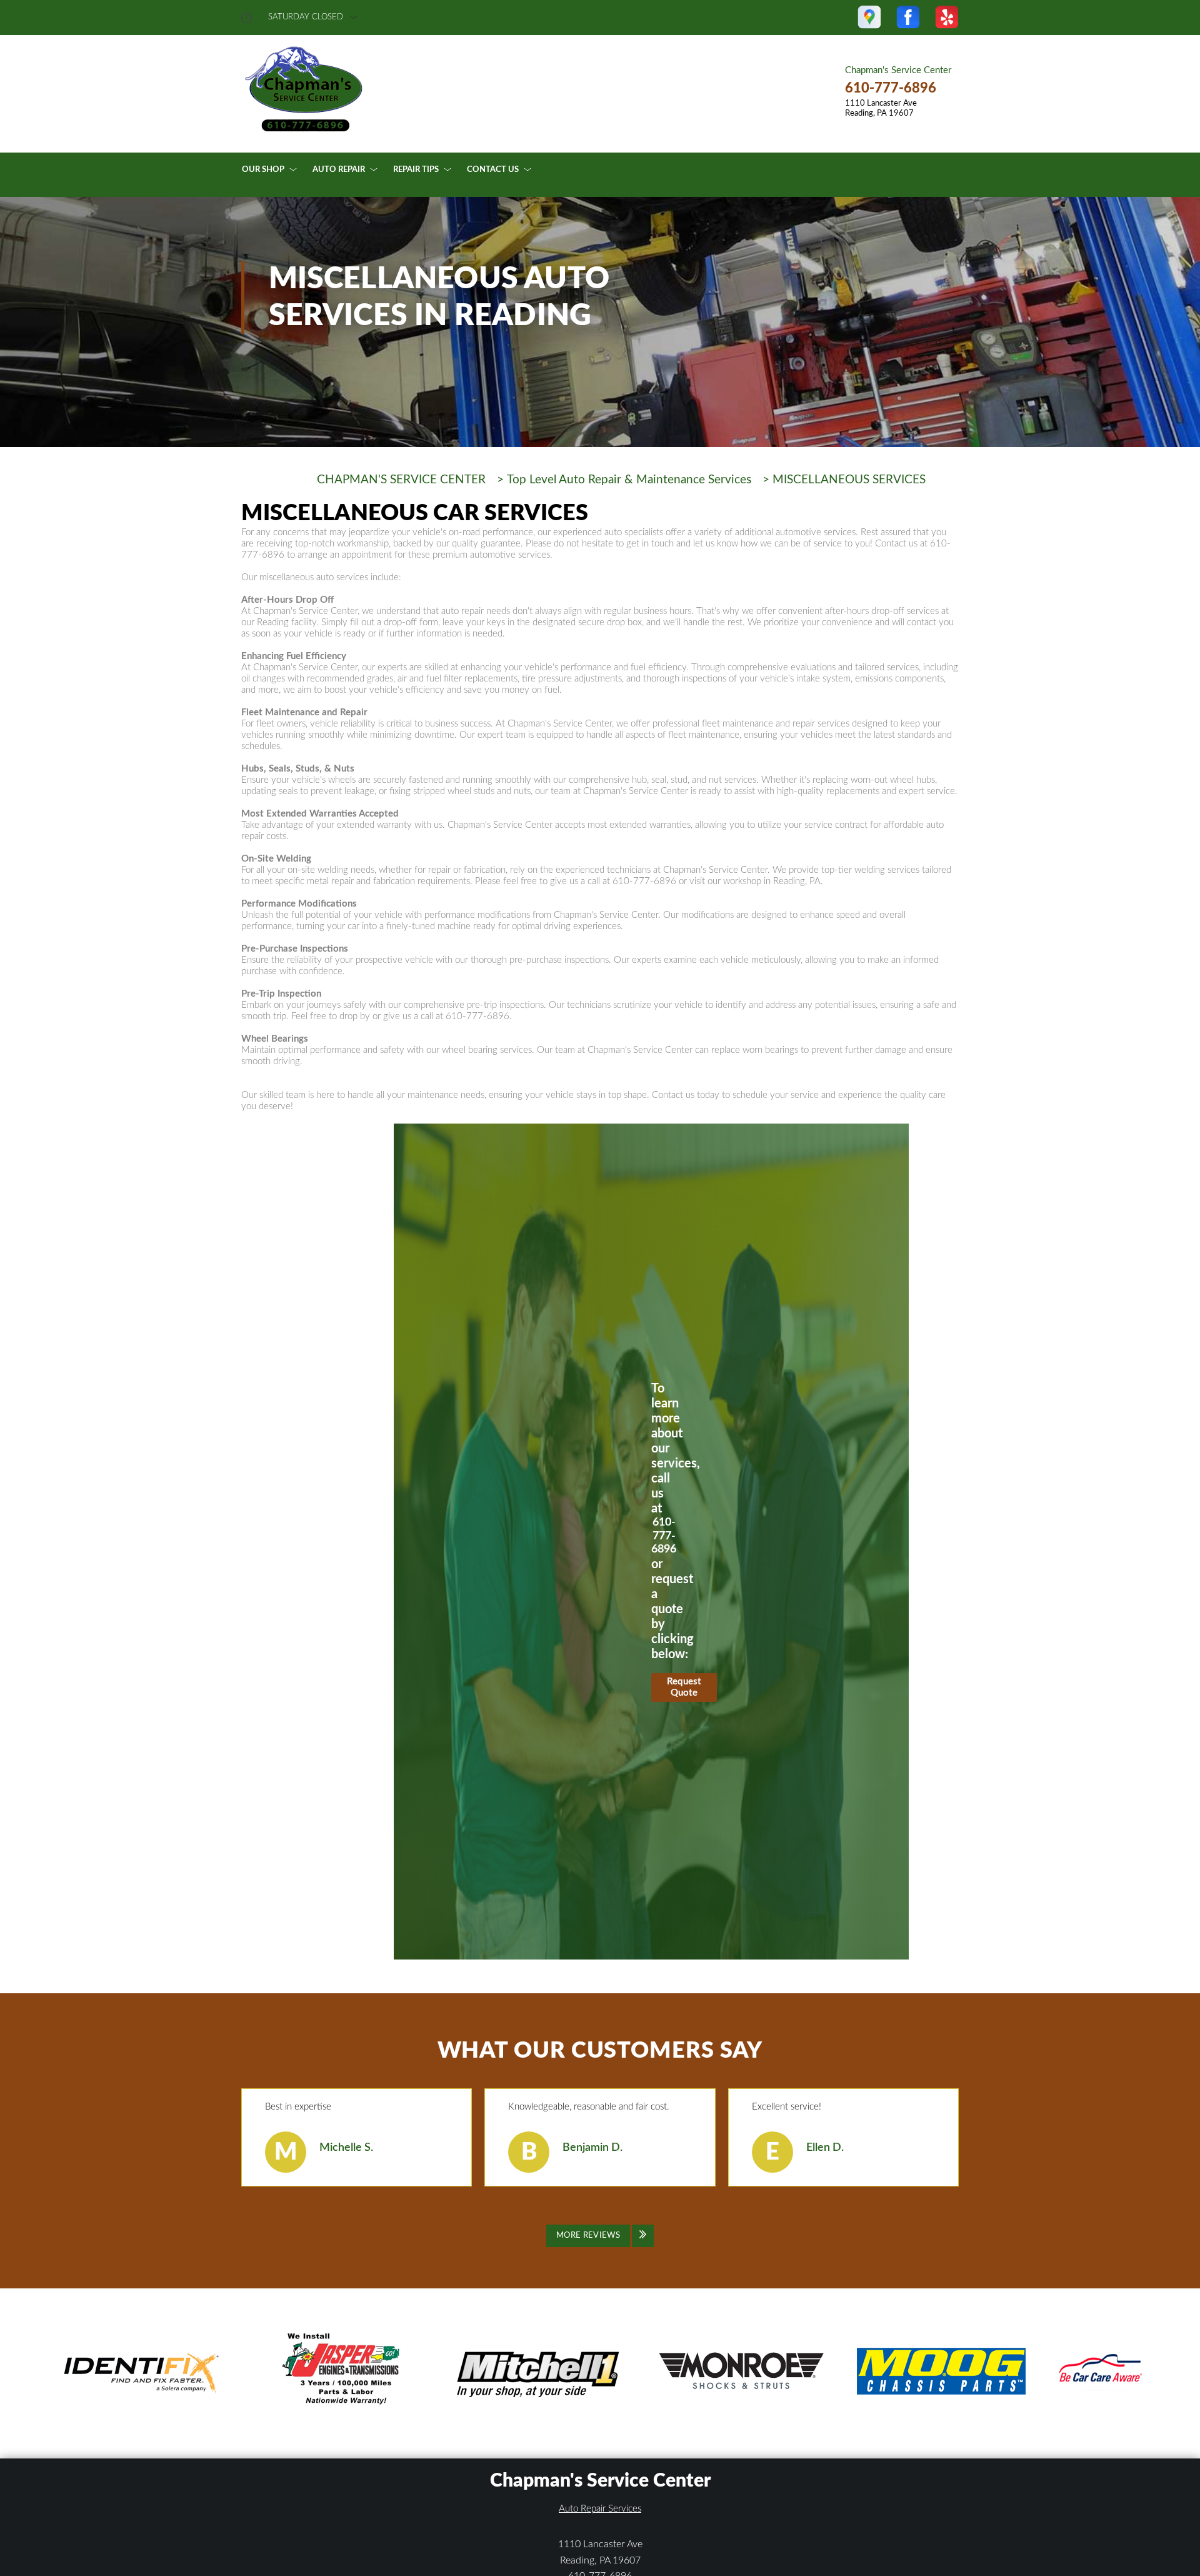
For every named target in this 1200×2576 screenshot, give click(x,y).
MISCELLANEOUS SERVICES (849, 480)
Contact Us (493, 170)
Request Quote (684, 1687)
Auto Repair (339, 170)
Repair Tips (416, 170)
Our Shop (263, 170)
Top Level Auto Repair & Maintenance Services (629, 480)
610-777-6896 (891, 88)
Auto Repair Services (600, 2509)
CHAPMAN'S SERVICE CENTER (401, 480)
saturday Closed (306, 17)
